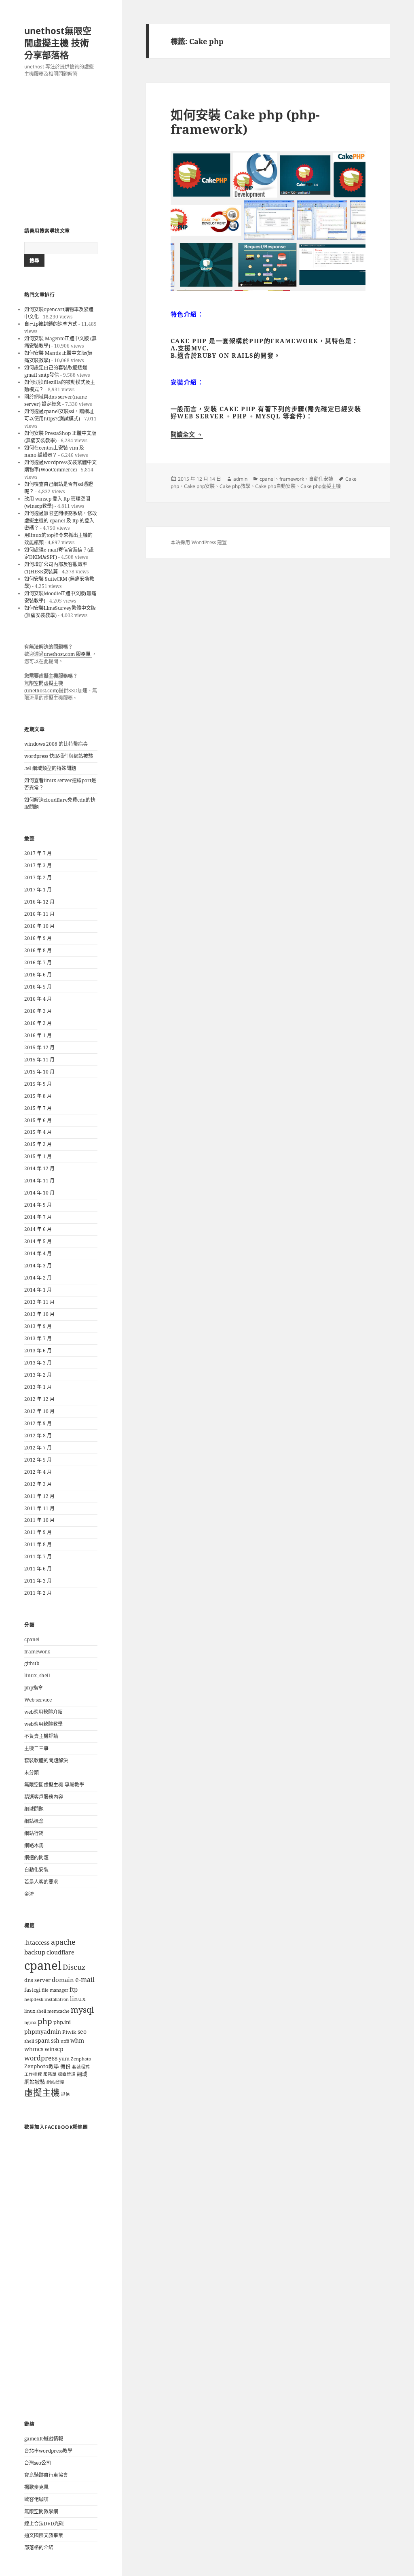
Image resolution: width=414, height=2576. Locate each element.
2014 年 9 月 (38, 1205)
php (45, 2021)
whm (77, 2040)
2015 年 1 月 (38, 1156)
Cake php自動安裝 (275, 486)
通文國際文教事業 (44, 2535)
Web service (38, 1700)
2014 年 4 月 (38, 1253)
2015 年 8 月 (38, 1096)
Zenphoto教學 (42, 2066)
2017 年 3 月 (38, 865)
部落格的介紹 (39, 2547)
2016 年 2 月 (38, 1023)
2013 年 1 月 (38, 1387)
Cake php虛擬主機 (321, 486)
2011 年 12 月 (39, 1496)
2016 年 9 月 (38, 938)
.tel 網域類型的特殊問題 (50, 768)
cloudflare (60, 1952)
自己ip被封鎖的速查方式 (51, 324)
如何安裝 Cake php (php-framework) (245, 122)
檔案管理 (67, 2074)
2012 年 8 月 (38, 1435)
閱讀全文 (187, 434)
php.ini (62, 2022)
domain (63, 1980)
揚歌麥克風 (36, 2487)
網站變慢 (55, 2082)
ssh (55, 2040)
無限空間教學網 (41, 2511)
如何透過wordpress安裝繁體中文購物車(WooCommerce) (60, 466)
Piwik (69, 2032)
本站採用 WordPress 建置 (199, 542)
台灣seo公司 (38, 2463)
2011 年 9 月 (38, 1532)
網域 (82, 2074)
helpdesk (34, 1999)
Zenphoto (81, 2059)
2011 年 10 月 (39, 1520)
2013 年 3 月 (38, 1363)
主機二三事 (36, 1748)
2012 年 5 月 (38, 1460)
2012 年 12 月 (39, 1399)
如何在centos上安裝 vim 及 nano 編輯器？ (54, 451)
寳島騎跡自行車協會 (46, 2475)
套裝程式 (81, 2067)
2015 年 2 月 (38, 1144)
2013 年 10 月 (39, 1314)
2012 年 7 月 (38, 1448)
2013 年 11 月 (39, 1302)
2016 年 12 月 (39, 902)
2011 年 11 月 (39, 1508)
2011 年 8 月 (38, 1544)
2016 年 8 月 (38, 950)
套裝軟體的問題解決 (46, 1760)
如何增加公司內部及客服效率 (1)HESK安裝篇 (56, 568)
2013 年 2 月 (38, 1375)
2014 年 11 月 (39, 1181)
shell (29, 2041)
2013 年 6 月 (38, 1351)
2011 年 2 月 (38, 1593)
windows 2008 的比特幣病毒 (56, 744)
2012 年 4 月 (38, 1472)
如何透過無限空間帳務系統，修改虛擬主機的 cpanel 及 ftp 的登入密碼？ (61, 521)
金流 (29, 1894)
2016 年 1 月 (38, 1035)
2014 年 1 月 (38, 1290)
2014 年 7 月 (38, 1217)
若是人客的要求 (41, 1882)
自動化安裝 (36, 1870)
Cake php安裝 (199, 486)
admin (240, 479)
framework (37, 1652)
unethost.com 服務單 (68, 654)
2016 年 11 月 (39, 914)
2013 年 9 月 (38, 1326)
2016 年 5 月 (38, 987)
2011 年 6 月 (38, 1569)
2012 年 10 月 (39, 1411)
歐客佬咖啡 (36, 2499)
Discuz (74, 1967)
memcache (58, 2011)
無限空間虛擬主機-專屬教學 (54, 1785)
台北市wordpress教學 (48, 2451)
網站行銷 (34, 1833)
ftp (74, 1989)
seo (82, 2032)
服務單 (50, 2074)
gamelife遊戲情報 (44, 2439)
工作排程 (33, 2074)
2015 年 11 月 (39, 1060)
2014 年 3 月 (38, 1266)
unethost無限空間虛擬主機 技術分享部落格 (58, 42)
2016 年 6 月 (38, 975)
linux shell (35, 2011)
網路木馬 (34, 1845)
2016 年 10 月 (39, 926)
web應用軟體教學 (43, 1724)
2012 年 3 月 (38, 1484)
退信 (65, 2094)
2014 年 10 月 (39, 1193)
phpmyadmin (43, 2032)
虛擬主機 (42, 2092)
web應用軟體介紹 (43, 1712)
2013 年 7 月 (38, 1338)
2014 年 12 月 (39, 1168)
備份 (65, 2066)
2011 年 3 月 (38, 1581)
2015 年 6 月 (38, 1120)
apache (63, 1942)
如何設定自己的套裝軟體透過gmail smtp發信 (56, 371)
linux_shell (37, 1675)
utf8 (65, 2041)
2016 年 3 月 (38, 1011)
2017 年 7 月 (38, 853)
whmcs (34, 2049)
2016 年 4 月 (38, 999)
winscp (54, 2049)
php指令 (34, 1688)
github (32, 1663)
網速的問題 (36, 1858)
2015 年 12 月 (39, 1047)
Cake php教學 (235, 486)
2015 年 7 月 (38, 1108)
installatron (57, 1999)
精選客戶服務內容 (44, 1797)
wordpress (41, 2058)
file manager (55, 1990)
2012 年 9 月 (38, 1423)
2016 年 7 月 (38, 962)
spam (42, 2040)
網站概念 (34, 1821)
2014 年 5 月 (38, 1241)
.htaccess (37, 1943)
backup (35, 1952)
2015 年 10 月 (39, 1072)
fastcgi (32, 1990)
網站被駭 (35, 2082)
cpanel (32, 1639)
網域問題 (34, 1809)
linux (78, 1999)
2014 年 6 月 (38, 1229)
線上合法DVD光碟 (44, 2524)
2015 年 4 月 (38, 1132)
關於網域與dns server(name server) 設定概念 (56, 400)
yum (64, 2059)
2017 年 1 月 (38, 890)
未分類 (32, 1773)
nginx (30, 2022)
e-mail (85, 1980)
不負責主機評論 (41, 1736)
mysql (82, 2009)
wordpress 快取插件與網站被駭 (59, 756)
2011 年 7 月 (38, 1556)
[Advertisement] (61, 153)
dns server (37, 1980)
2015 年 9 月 (38, 1084)
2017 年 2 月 (38, 877)
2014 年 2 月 (38, 1278)
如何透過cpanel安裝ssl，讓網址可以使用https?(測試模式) (59, 415)
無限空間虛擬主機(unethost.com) (44, 687)
